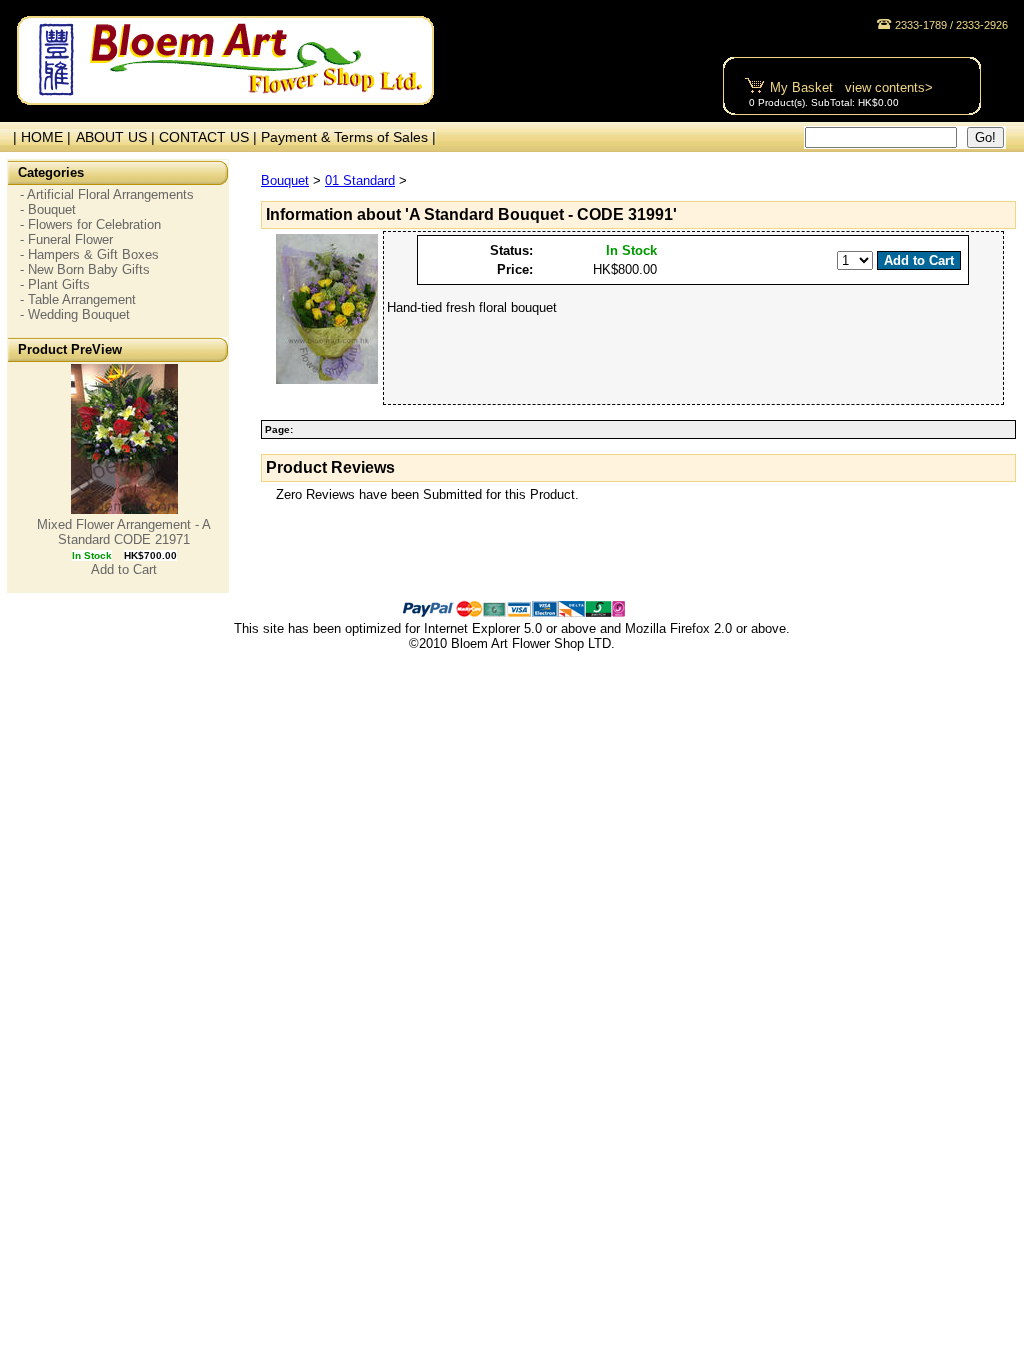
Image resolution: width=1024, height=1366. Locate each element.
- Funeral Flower (66, 239)
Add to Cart (124, 569)
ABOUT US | (117, 137)
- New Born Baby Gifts (85, 269)
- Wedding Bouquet (75, 314)
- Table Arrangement (78, 299)
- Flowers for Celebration (90, 224)
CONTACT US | (210, 137)
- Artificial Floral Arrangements (107, 194)
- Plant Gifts (55, 284)
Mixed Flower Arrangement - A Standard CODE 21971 (124, 532)
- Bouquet (48, 209)
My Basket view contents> (851, 87)
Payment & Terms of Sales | (348, 137)
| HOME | (38, 137)
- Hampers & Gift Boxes (89, 254)
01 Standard (360, 180)
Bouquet (285, 180)
